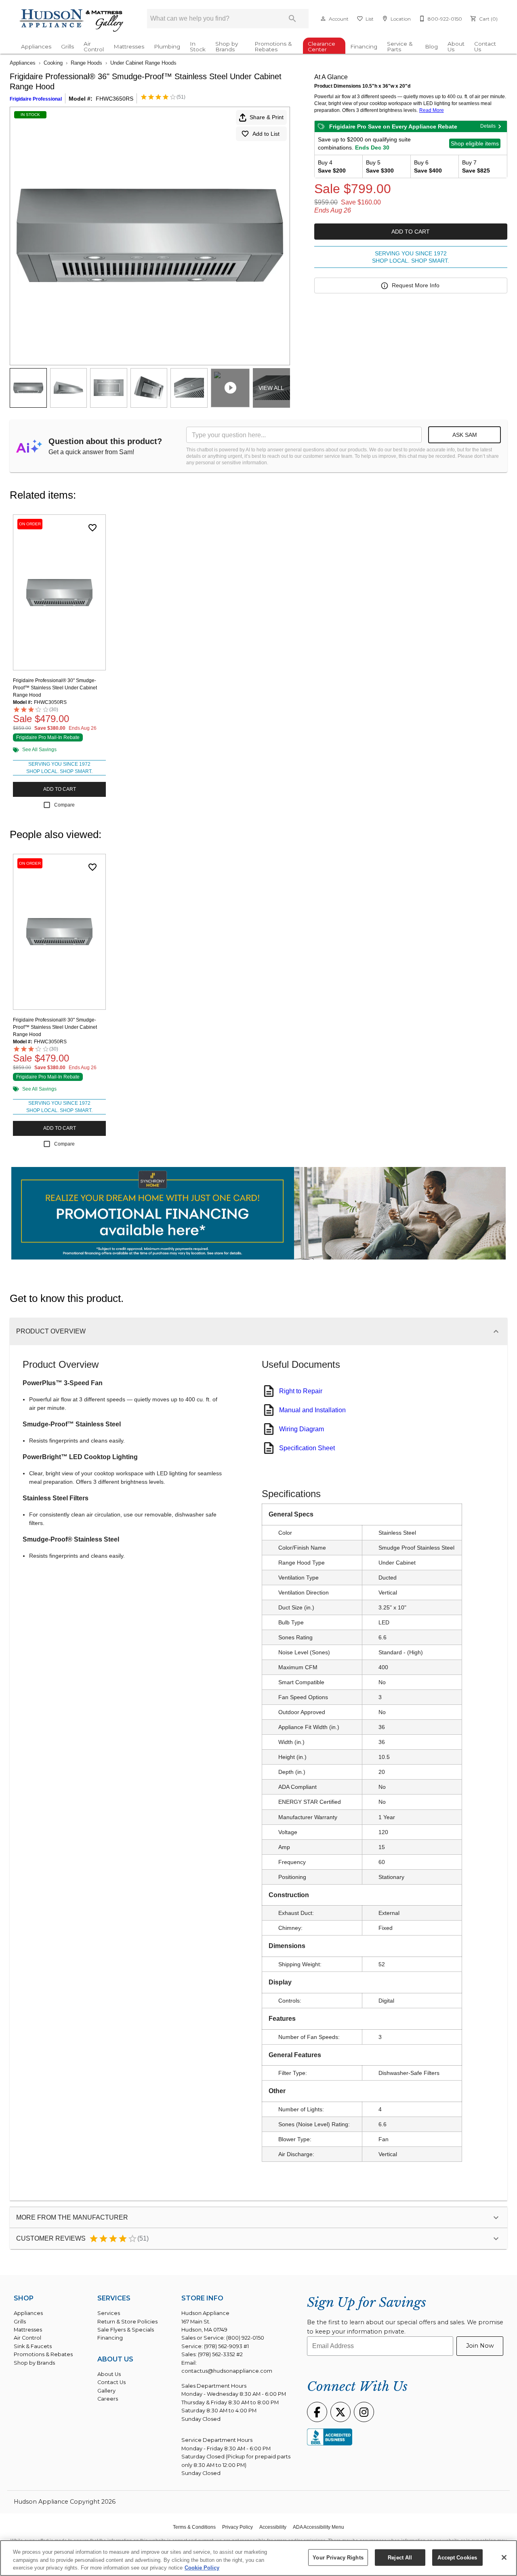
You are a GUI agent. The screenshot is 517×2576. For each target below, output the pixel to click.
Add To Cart (411, 232)
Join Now (480, 2346)
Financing (364, 46)
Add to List (266, 134)
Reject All (400, 2557)
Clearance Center (322, 46)
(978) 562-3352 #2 (220, 2354)
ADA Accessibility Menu (318, 2527)
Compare (64, 805)
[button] (323, 19)
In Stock (198, 46)
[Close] (504, 2557)
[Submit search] (292, 19)
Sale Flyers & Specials (126, 2330)
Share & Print (267, 117)
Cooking (53, 63)
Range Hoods (86, 63)
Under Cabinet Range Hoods (143, 63)
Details (488, 126)
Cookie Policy (202, 2568)
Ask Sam (465, 435)
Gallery (106, 2391)
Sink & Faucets (33, 2346)
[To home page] (72, 21)
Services (109, 2313)
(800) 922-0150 (245, 2338)
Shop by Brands (227, 46)
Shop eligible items (475, 143)
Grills (67, 46)
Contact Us (485, 46)
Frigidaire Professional (36, 99)
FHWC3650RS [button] (115, 99)
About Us (456, 46)
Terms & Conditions (194, 2527)
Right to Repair (301, 1391)
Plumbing (167, 46)
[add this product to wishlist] (92, 528)
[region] (258, 2558)
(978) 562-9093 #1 (226, 2346)
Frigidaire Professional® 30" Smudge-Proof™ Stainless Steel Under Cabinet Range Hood (55, 688)
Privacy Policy (237, 2527)
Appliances (36, 46)
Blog (431, 46)
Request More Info (416, 285)
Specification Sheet (307, 1448)
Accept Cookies (457, 2557)
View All (271, 388)
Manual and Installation (312, 1410)
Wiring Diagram (302, 1429)
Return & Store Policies (127, 2322)
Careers (108, 2399)
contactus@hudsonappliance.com (227, 2371)
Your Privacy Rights (338, 2557)
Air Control (94, 46)
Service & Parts (400, 46)
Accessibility (273, 2527)
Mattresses (129, 46)
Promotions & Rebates (273, 46)
